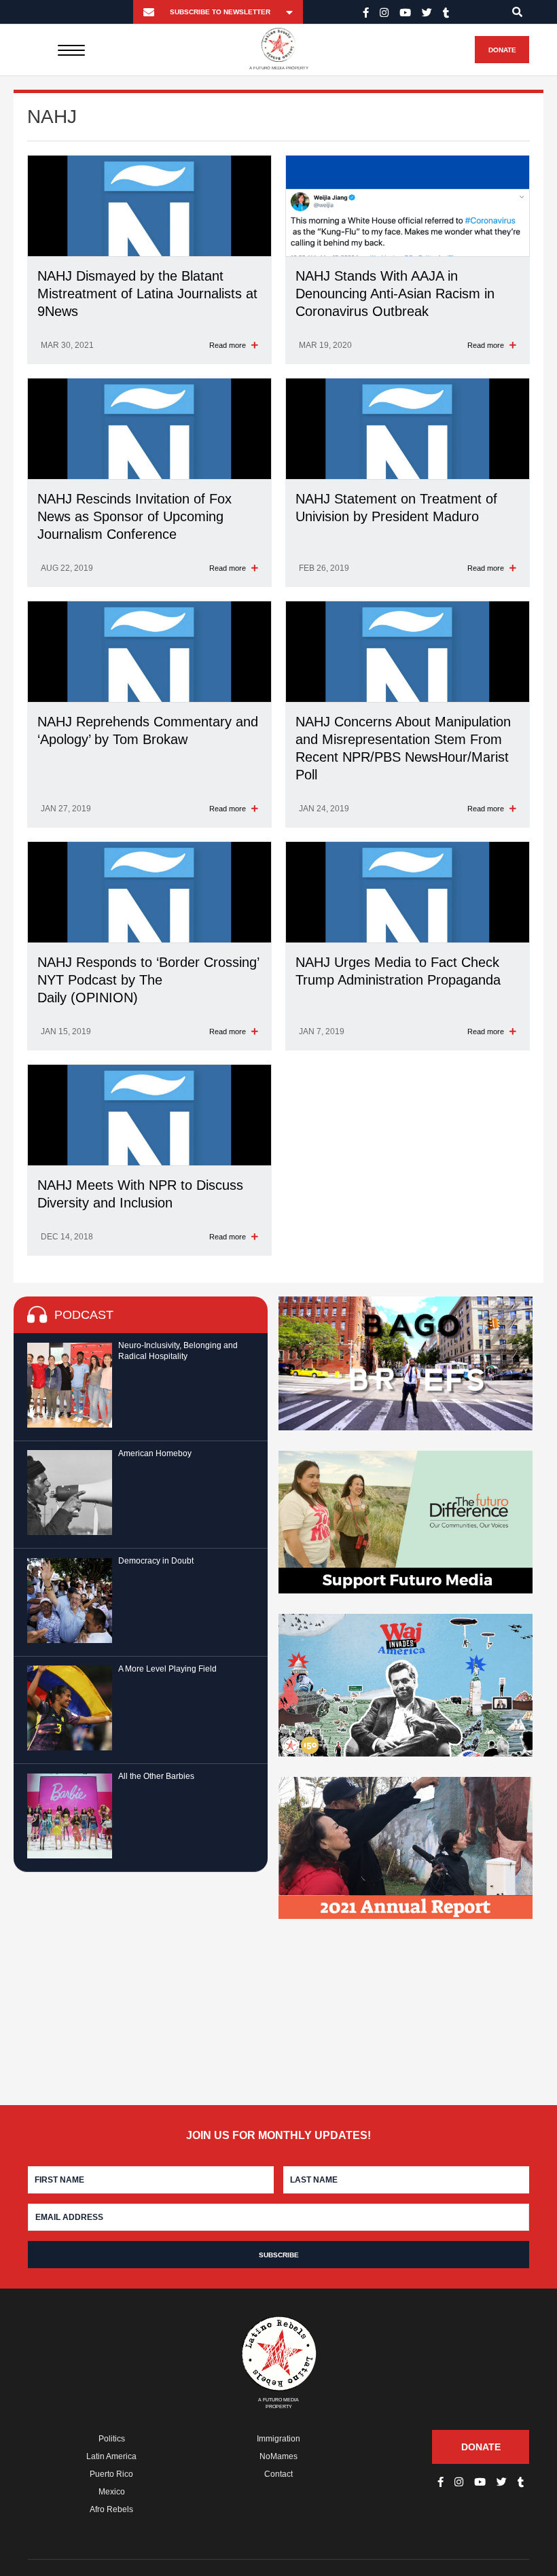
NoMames (278, 2456)
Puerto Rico (111, 2474)
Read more (229, 345)
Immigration (278, 2439)
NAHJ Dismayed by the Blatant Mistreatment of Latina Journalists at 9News (147, 294)
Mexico (112, 2492)
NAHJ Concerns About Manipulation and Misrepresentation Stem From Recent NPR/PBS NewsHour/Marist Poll (403, 748)
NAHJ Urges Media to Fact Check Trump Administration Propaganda (398, 971)
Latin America (111, 2456)
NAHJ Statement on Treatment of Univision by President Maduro (396, 508)
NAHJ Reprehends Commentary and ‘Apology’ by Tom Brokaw (148, 730)
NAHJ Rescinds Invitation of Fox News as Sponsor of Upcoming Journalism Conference (134, 516)
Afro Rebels (111, 2509)
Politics (112, 2439)
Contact (278, 2474)
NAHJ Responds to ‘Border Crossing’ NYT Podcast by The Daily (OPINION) (148, 980)
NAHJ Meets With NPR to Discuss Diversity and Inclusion (140, 1194)
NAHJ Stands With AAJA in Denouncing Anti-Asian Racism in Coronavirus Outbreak (395, 294)
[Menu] (72, 50)
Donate (502, 50)
